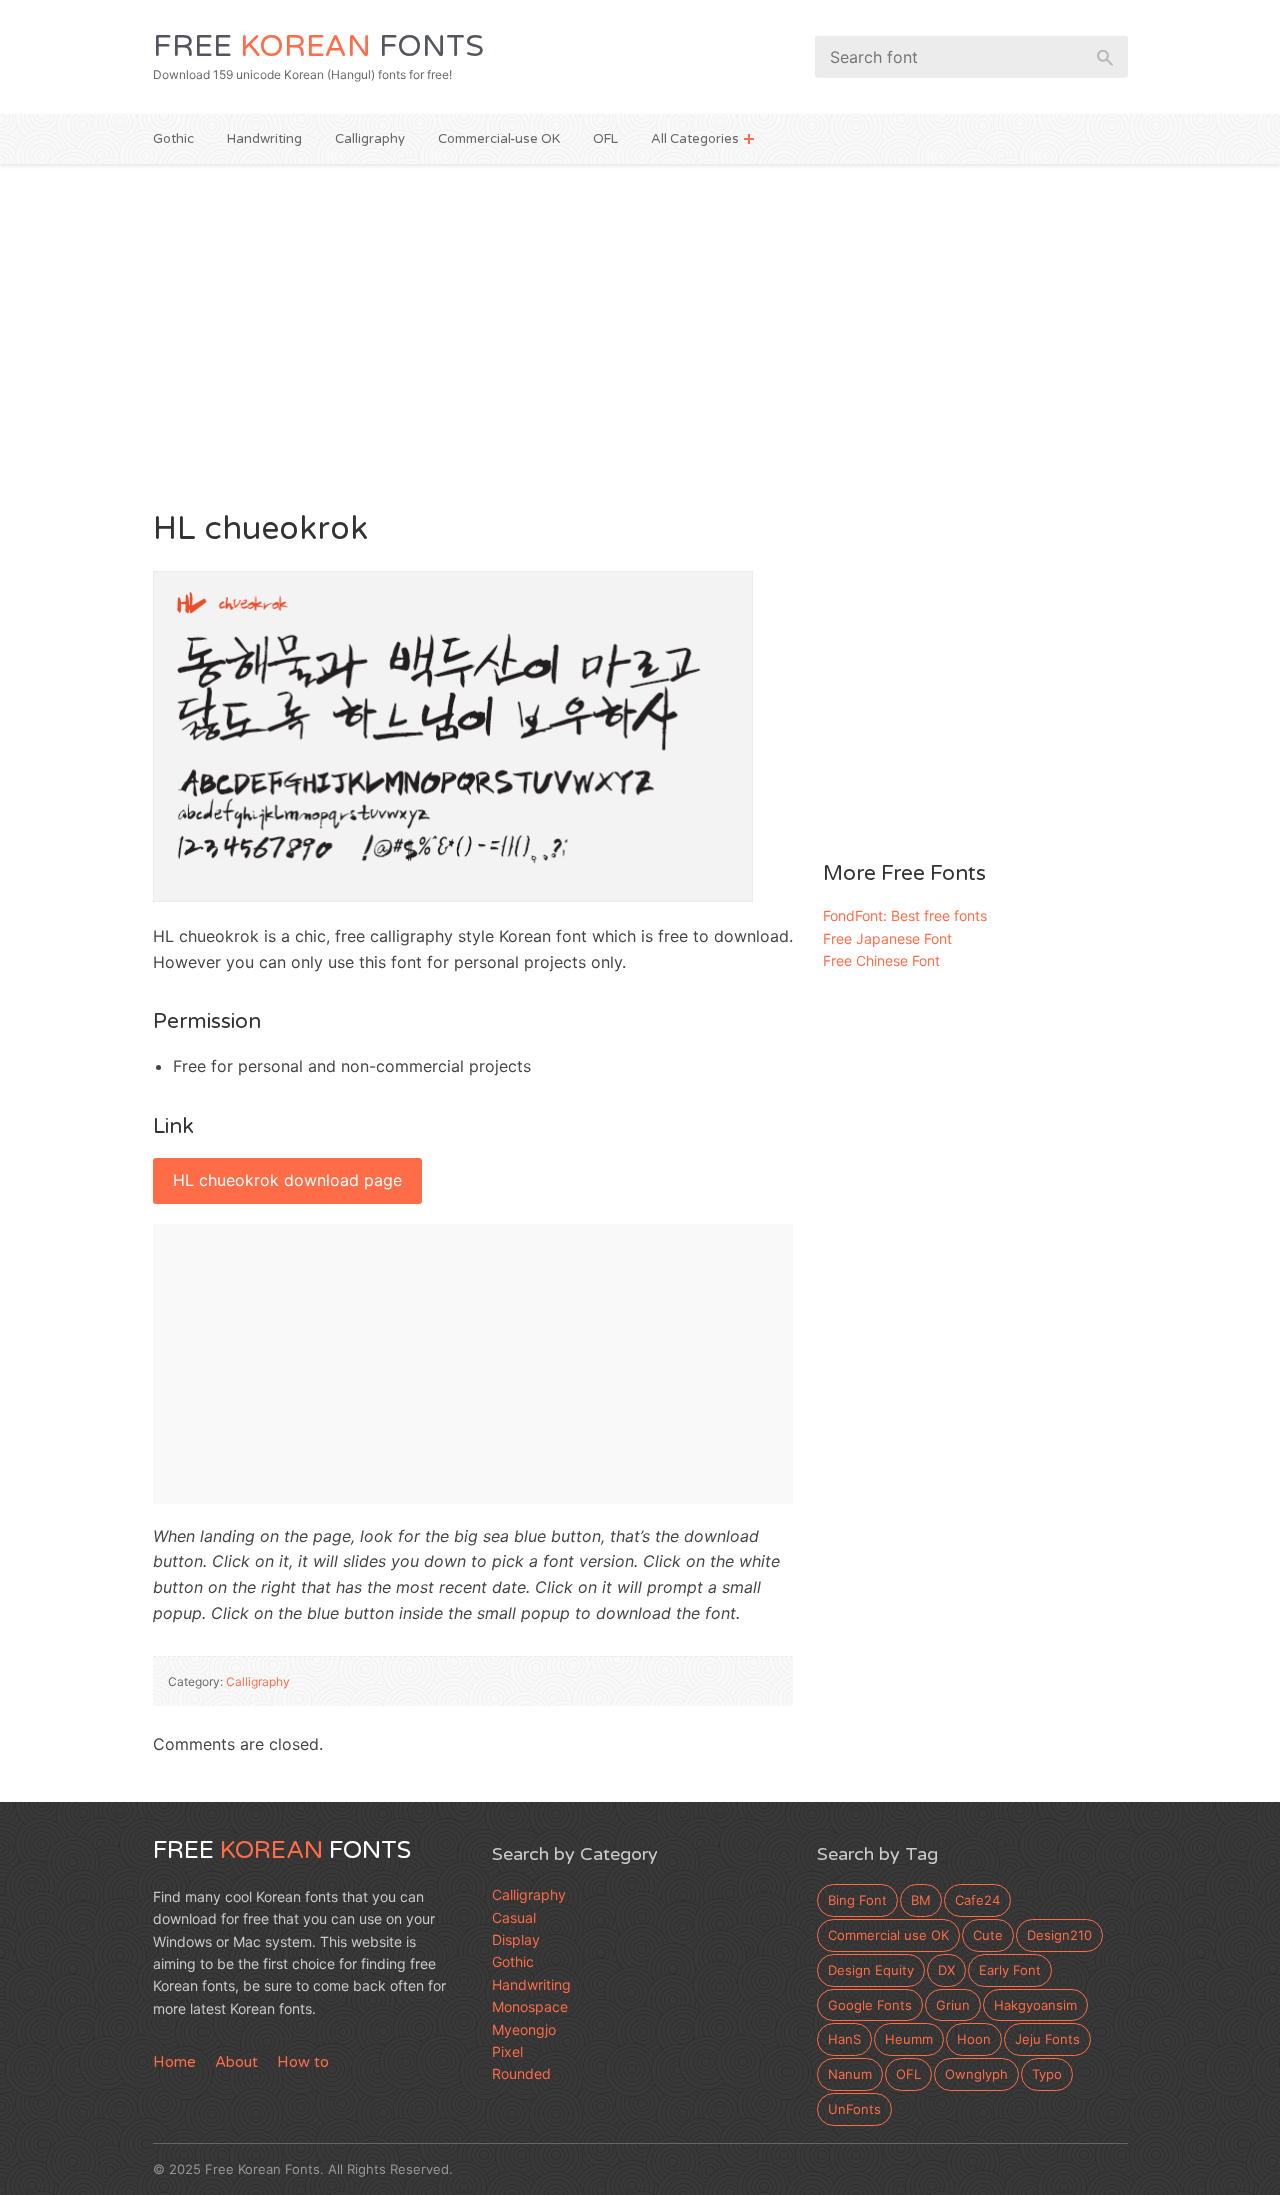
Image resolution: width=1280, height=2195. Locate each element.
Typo (1047, 2074)
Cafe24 (977, 1900)
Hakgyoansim (1035, 2005)
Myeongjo (524, 2029)
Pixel (507, 2051)
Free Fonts (318, 46)
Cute (988, 1935)
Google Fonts (870, 2005)
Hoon (974, 2039)
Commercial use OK (888, 1935)
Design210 (1059, 1935)
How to (303, 2062)
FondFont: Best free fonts (905, 915)
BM (921, 1900)
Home (174, 2062)
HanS (844, 2039)
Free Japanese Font (887, 938)
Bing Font (857, 1900)
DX (946, 1970)
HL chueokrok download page (287, 1180)
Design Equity (871, 1970)
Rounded (521, 2073)
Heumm (909, 2039)
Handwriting (264, 139)
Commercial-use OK (499, 139)
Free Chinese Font (881, 960)
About (236, 2062)
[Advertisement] (640, 334)
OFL (605, 139)
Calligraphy (370, 139)
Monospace (530, 2006)
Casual (514, 1917)
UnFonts (854, 2109)
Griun (953, 2005)
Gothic (173, 139)
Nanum (850, 2074)
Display (516, 1939)
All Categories (695, 139)
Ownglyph (976, 2074)
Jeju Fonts (1047, 2039)
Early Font (1010, 1970)
